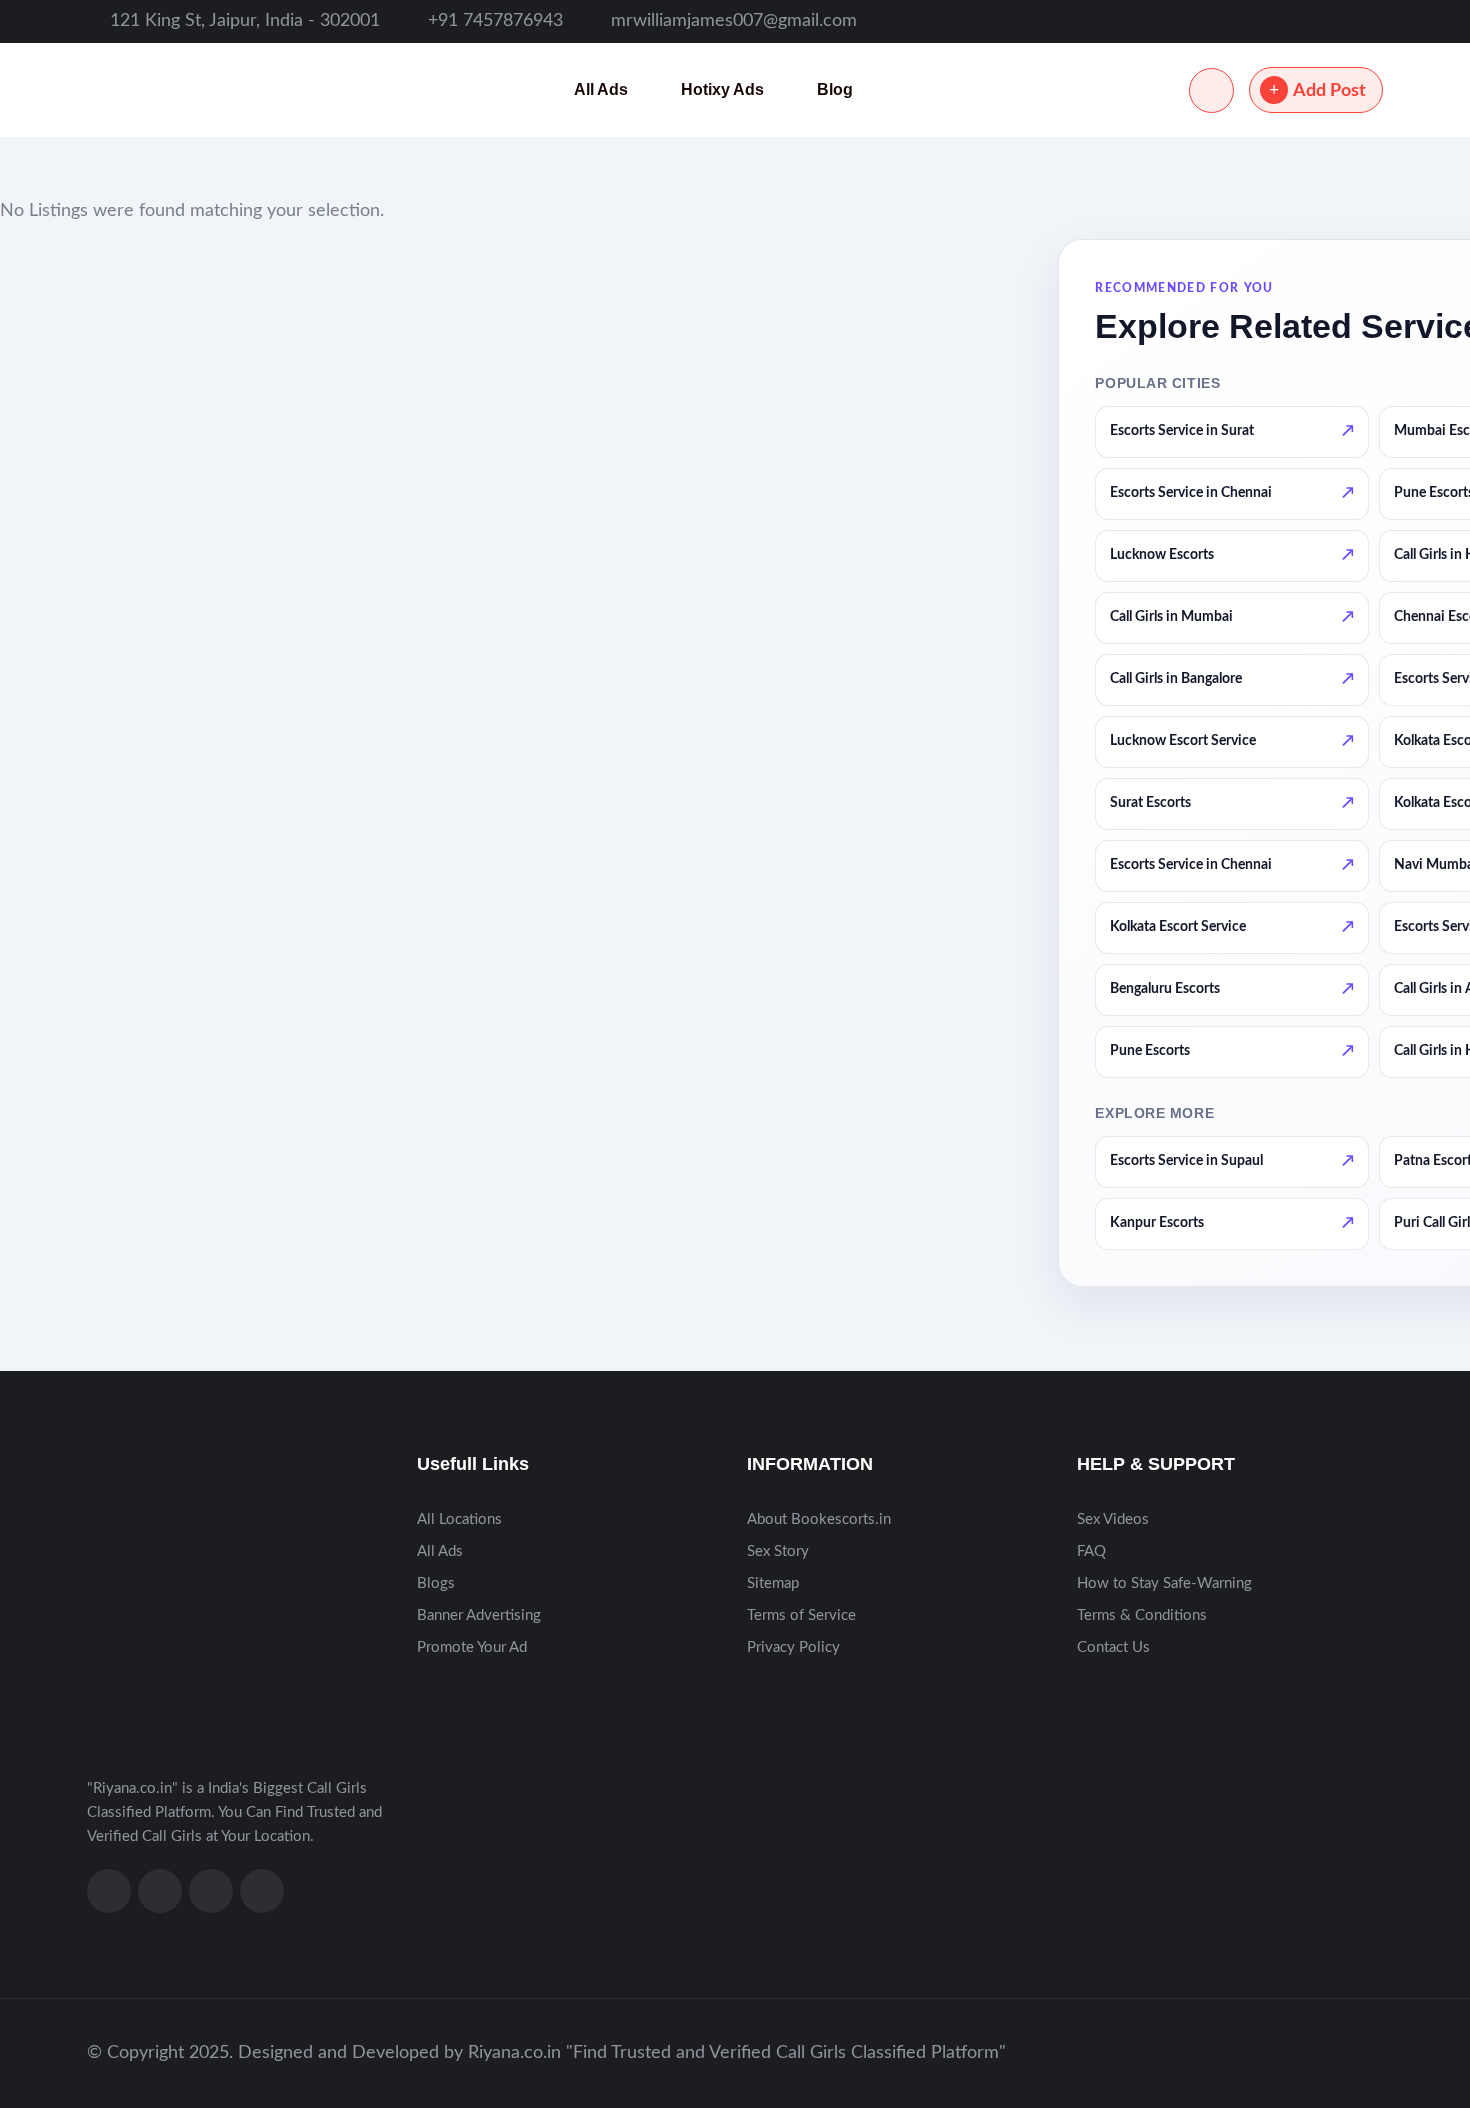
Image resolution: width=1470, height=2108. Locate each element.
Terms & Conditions (1142, 1615)
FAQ (1091, 1551)
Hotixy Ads (722, 89)
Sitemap (773, 1583)
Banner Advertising (479, 1615)
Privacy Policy (793, 1647)
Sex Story (778, 1551)
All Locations (459, 1519)
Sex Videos (1113, 1519)
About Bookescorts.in (819, 1519)
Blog (835, 89)
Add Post (1329, 91)
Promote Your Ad (472, 1647)
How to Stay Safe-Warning (1164, 1583)
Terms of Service (801, 1615)
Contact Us (1113, 1647)
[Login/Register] (1211, 90)
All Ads (601, 89)
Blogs (436, 1583)
